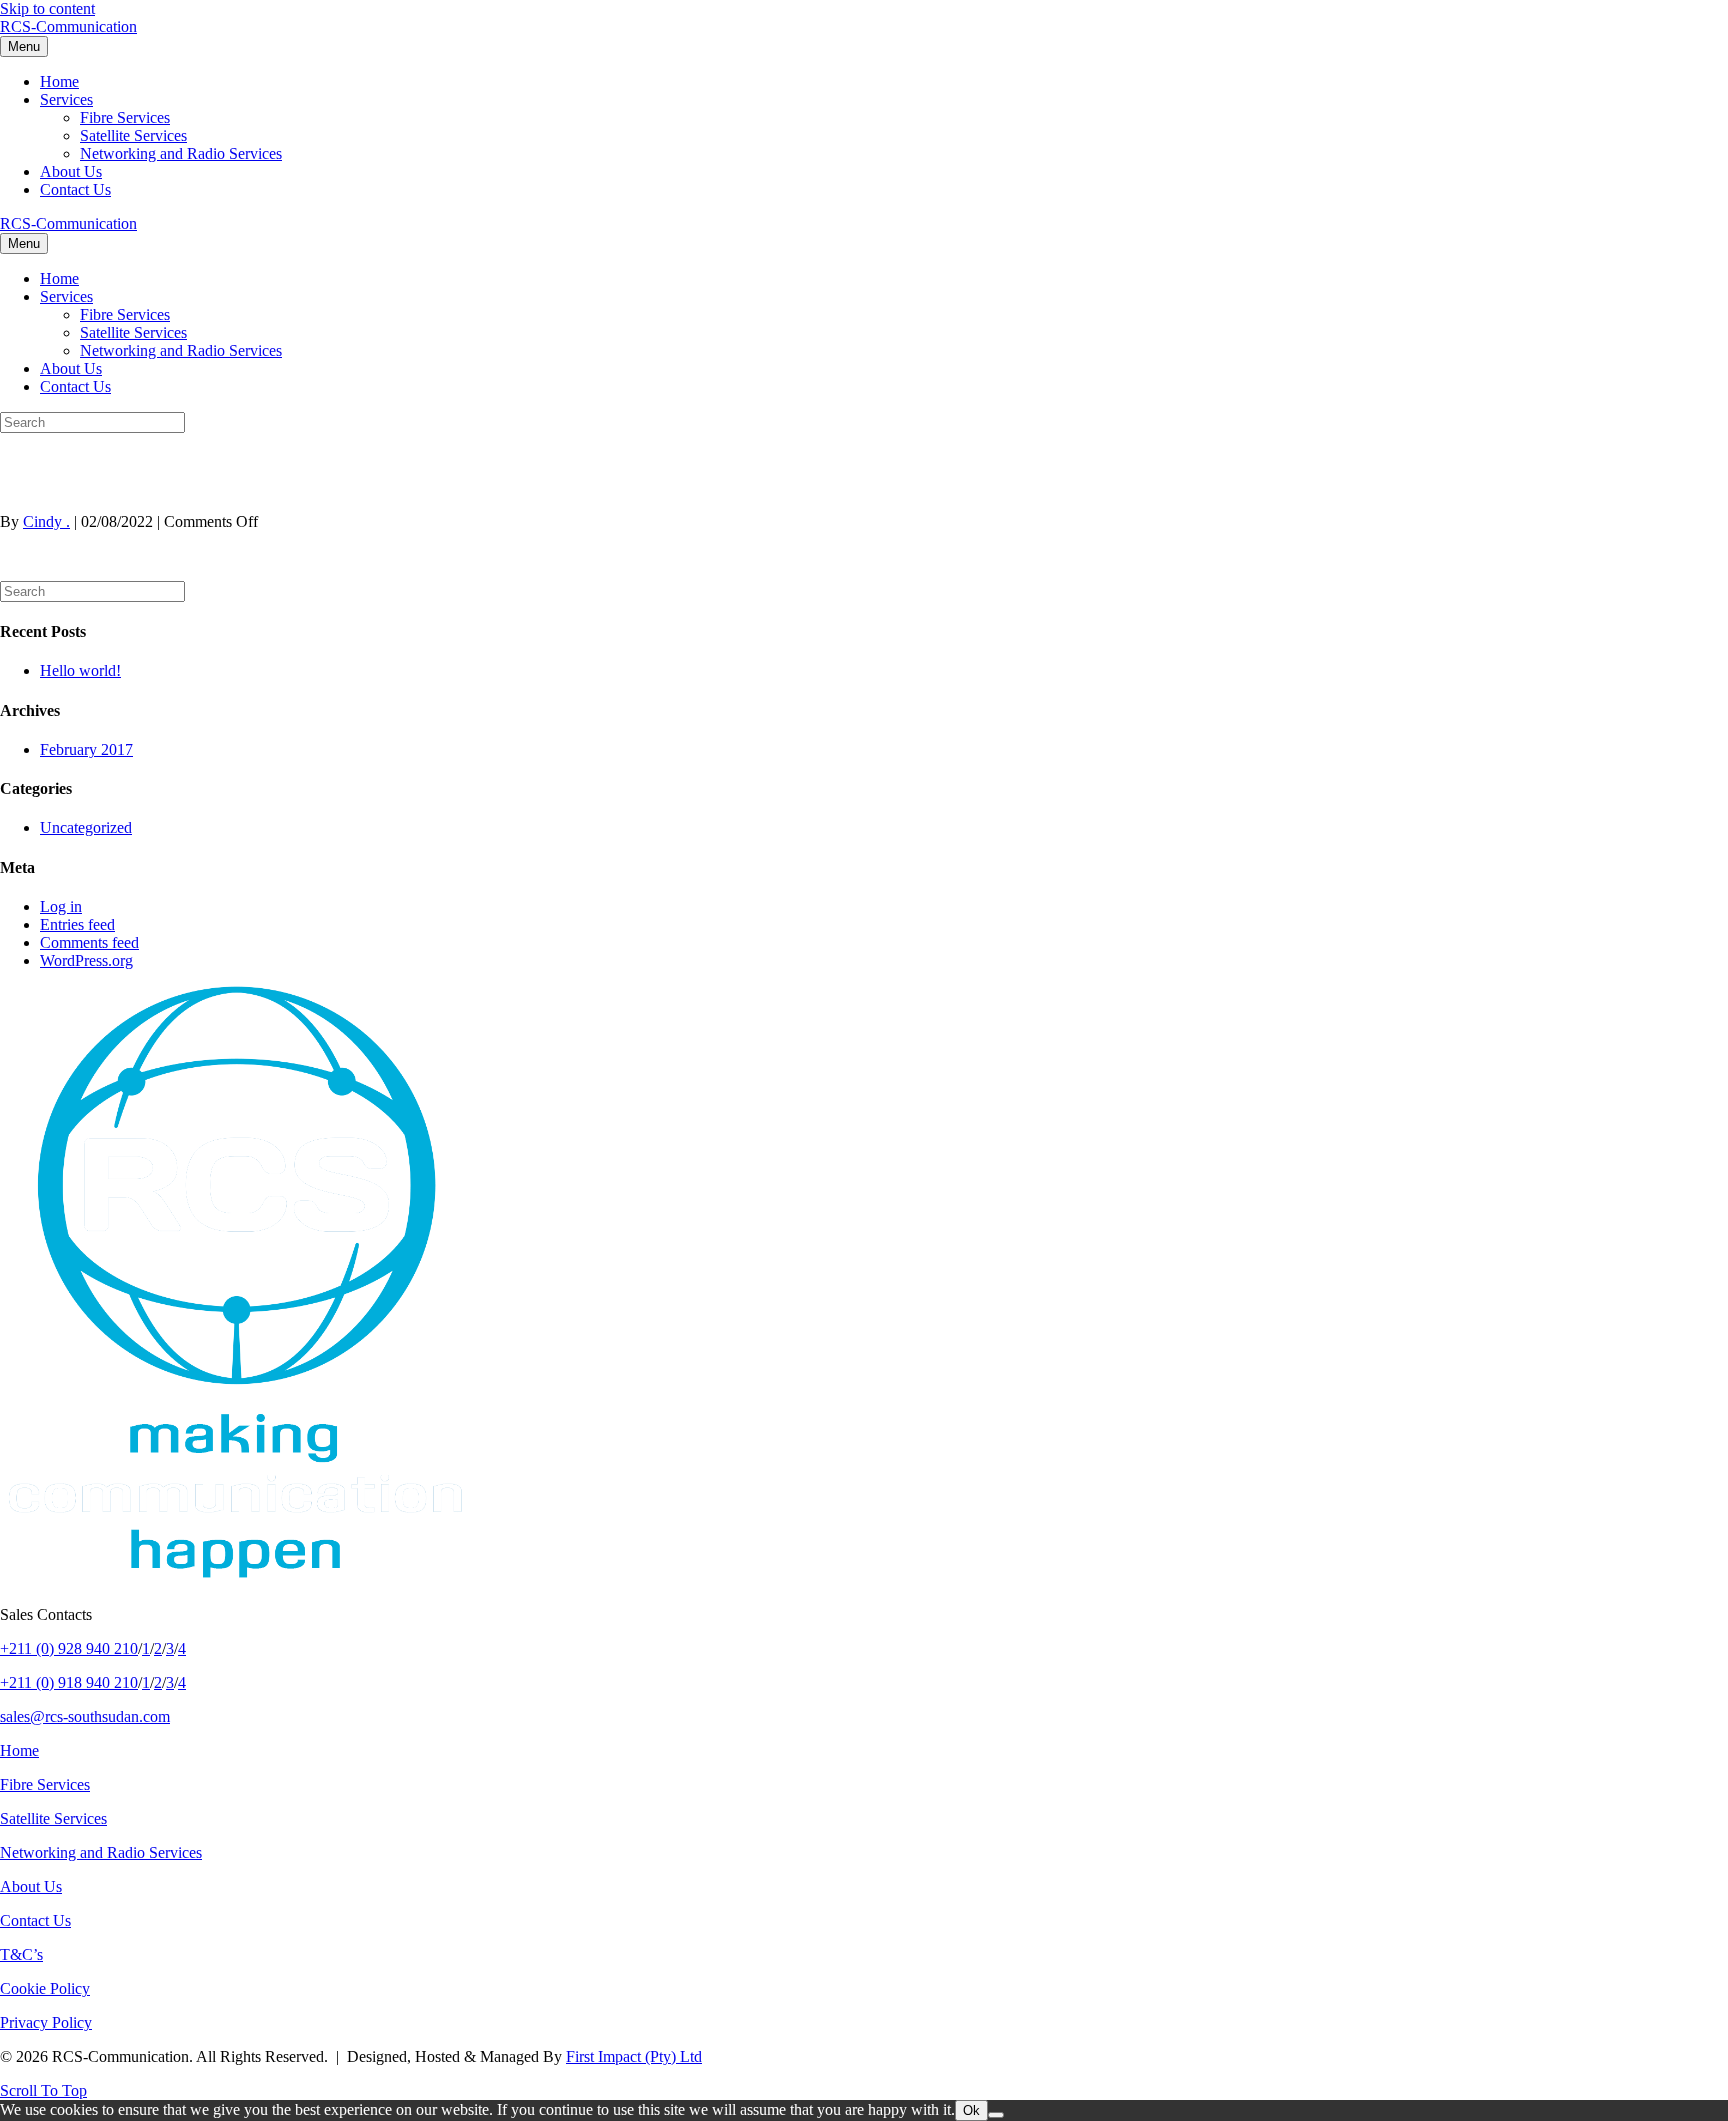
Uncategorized (86, 827)
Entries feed (77, 924)
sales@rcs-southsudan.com (85, 1716)
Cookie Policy (45, 1988)
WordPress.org (86, 960)
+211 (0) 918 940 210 (69, 1682)
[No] (996, 2115)
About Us (71, 171)
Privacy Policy (46, 2022)
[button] (43, 2090)
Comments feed (89, 942)
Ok (971, 2110)
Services (66, 99)
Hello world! (80, 670)
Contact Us (75, 189)
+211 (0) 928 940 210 (69, 1648)
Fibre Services (125, 117)
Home (59, 81)
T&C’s (21, 1954)
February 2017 (86, 749)
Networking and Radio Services (181, 153)
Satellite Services (133, 135)
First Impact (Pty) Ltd (634, 2056)
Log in (61, 906)
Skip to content (47, 8)
